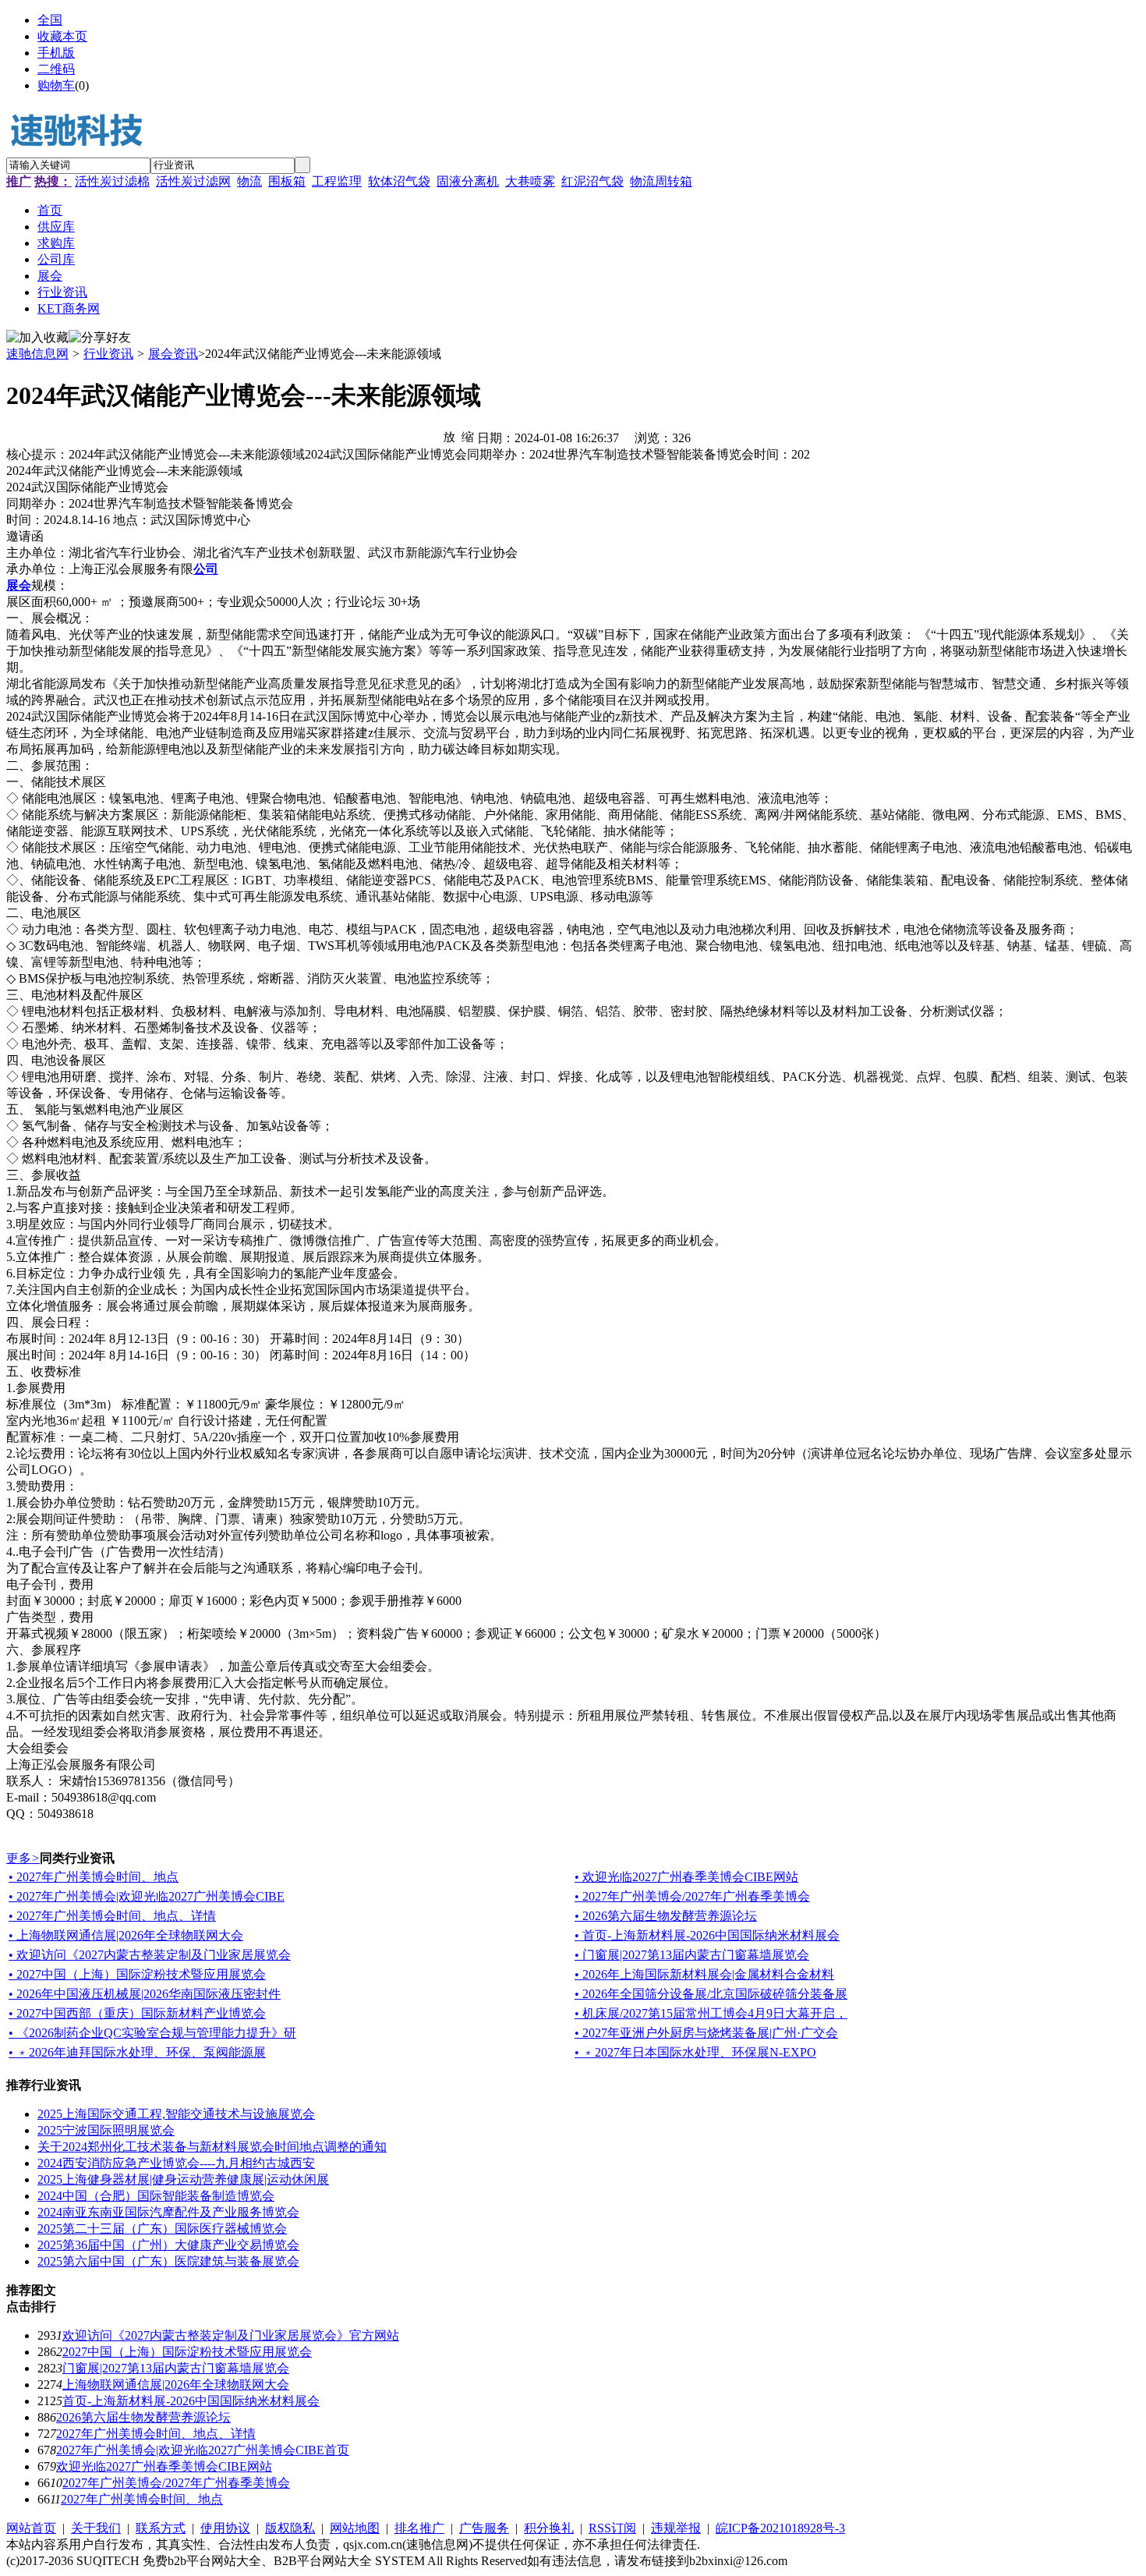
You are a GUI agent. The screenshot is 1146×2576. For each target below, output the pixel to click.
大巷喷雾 (530, 181)
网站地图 (355, 2528)
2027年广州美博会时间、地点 (142, 2499)
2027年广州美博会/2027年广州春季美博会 (176, 2483)
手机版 (56, 53)
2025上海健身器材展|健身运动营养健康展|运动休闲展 (183, 2179)
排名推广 (419, 2528)
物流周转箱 (661, 181)
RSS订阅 (612, 2528)
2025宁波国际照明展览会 (106, 2130)
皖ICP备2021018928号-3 (780, 2528)
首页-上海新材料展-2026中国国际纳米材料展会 (191, 2401)
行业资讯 (108, 354)
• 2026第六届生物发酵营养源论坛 (666, 1916)
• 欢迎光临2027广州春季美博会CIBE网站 (686, 1877)
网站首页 (31, 2528)
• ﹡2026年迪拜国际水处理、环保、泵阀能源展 (137, 2052)
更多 (23, 1858)
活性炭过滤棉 (112, 181)
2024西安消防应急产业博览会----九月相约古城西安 (176, 2163)
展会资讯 (173, 354)
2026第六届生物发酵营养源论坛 (143, 2417)
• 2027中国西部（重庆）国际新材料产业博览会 (137, 2013)
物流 (249, 181)
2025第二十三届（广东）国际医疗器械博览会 (162, 2229)
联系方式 (161, 2528)
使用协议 (225, 2528)
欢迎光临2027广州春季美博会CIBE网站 (164, 2466)
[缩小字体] (468, 436)
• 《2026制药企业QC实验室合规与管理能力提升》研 (152, 2033)
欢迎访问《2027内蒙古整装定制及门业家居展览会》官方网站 (231, 2335)
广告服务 (484, 2528)
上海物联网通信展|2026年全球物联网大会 (176, 2385)
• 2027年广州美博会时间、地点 (94, 1877)
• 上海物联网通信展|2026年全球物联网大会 (126, 1935)
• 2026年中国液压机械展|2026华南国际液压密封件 (145, 1994)
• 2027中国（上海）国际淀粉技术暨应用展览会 (137, 1974)
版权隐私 (290, 2528)
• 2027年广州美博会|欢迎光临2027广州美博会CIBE (147, 1896)
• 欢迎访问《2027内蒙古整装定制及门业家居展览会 (150, 1955)
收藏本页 (62, 36)
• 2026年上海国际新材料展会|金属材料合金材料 (704, 1974)
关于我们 (96, 2528)
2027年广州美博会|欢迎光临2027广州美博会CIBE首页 (203, 2450)
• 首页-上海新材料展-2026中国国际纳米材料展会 (707, 1935)
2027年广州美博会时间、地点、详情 (156, 2434)
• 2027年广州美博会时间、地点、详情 (112, 1916)
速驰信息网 (37, 354)
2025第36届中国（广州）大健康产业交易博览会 (168, 2245)
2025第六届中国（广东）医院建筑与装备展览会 (168, 2261)
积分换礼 (549, 2528)
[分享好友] (100, 338)
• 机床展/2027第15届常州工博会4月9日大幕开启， (711, 2013)
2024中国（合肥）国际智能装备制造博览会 (156, 2196)
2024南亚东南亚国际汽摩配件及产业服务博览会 (168, 2212)
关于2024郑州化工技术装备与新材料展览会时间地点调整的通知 (212, 2147)
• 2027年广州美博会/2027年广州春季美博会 (692, 1896)
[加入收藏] (37, 338)
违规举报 (676, 2528)
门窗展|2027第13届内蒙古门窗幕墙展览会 (176, 2368)
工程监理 (337, 181)
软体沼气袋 (399, 181)
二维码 (56, 69)
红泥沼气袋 (592, 181)
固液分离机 (468, 181)
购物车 (56, 85)
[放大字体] (449, 436)
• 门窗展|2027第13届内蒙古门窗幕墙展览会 (692, 1955)
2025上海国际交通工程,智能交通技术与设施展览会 (176, 2114)
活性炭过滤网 (193, 181)
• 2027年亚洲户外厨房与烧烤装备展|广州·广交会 (706, 2033)
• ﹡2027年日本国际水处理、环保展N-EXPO (695, 2052)
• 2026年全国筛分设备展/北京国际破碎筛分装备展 (711, 1994)
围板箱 (287, 181)
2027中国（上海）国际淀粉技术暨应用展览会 (187, 2352)
